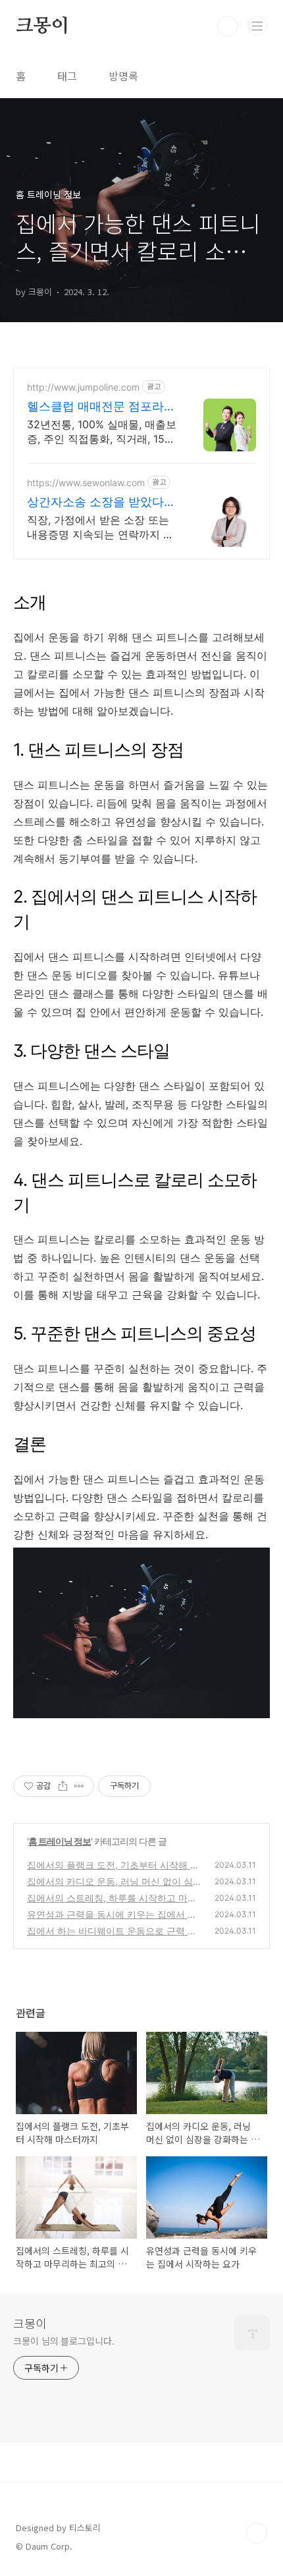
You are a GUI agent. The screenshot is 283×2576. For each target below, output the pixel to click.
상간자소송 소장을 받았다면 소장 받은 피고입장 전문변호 (101, 502)
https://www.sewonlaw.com (86, 483)
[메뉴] (257, 26)
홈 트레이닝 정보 (60, 1841)
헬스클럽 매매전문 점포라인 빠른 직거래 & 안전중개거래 (101, 407)
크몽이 (42, 26)
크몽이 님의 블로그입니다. (64, 2341)
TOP (257, 2533)
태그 (67, 76)
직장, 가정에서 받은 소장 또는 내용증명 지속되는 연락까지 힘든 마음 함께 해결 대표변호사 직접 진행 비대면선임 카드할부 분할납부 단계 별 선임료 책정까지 (102, 527)
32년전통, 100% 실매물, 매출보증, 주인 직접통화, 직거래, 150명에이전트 (102, 432)
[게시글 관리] (79, 1786)
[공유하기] (63, 1786)
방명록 (123, 76)
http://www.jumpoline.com (83, 387)
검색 (228, 26)
